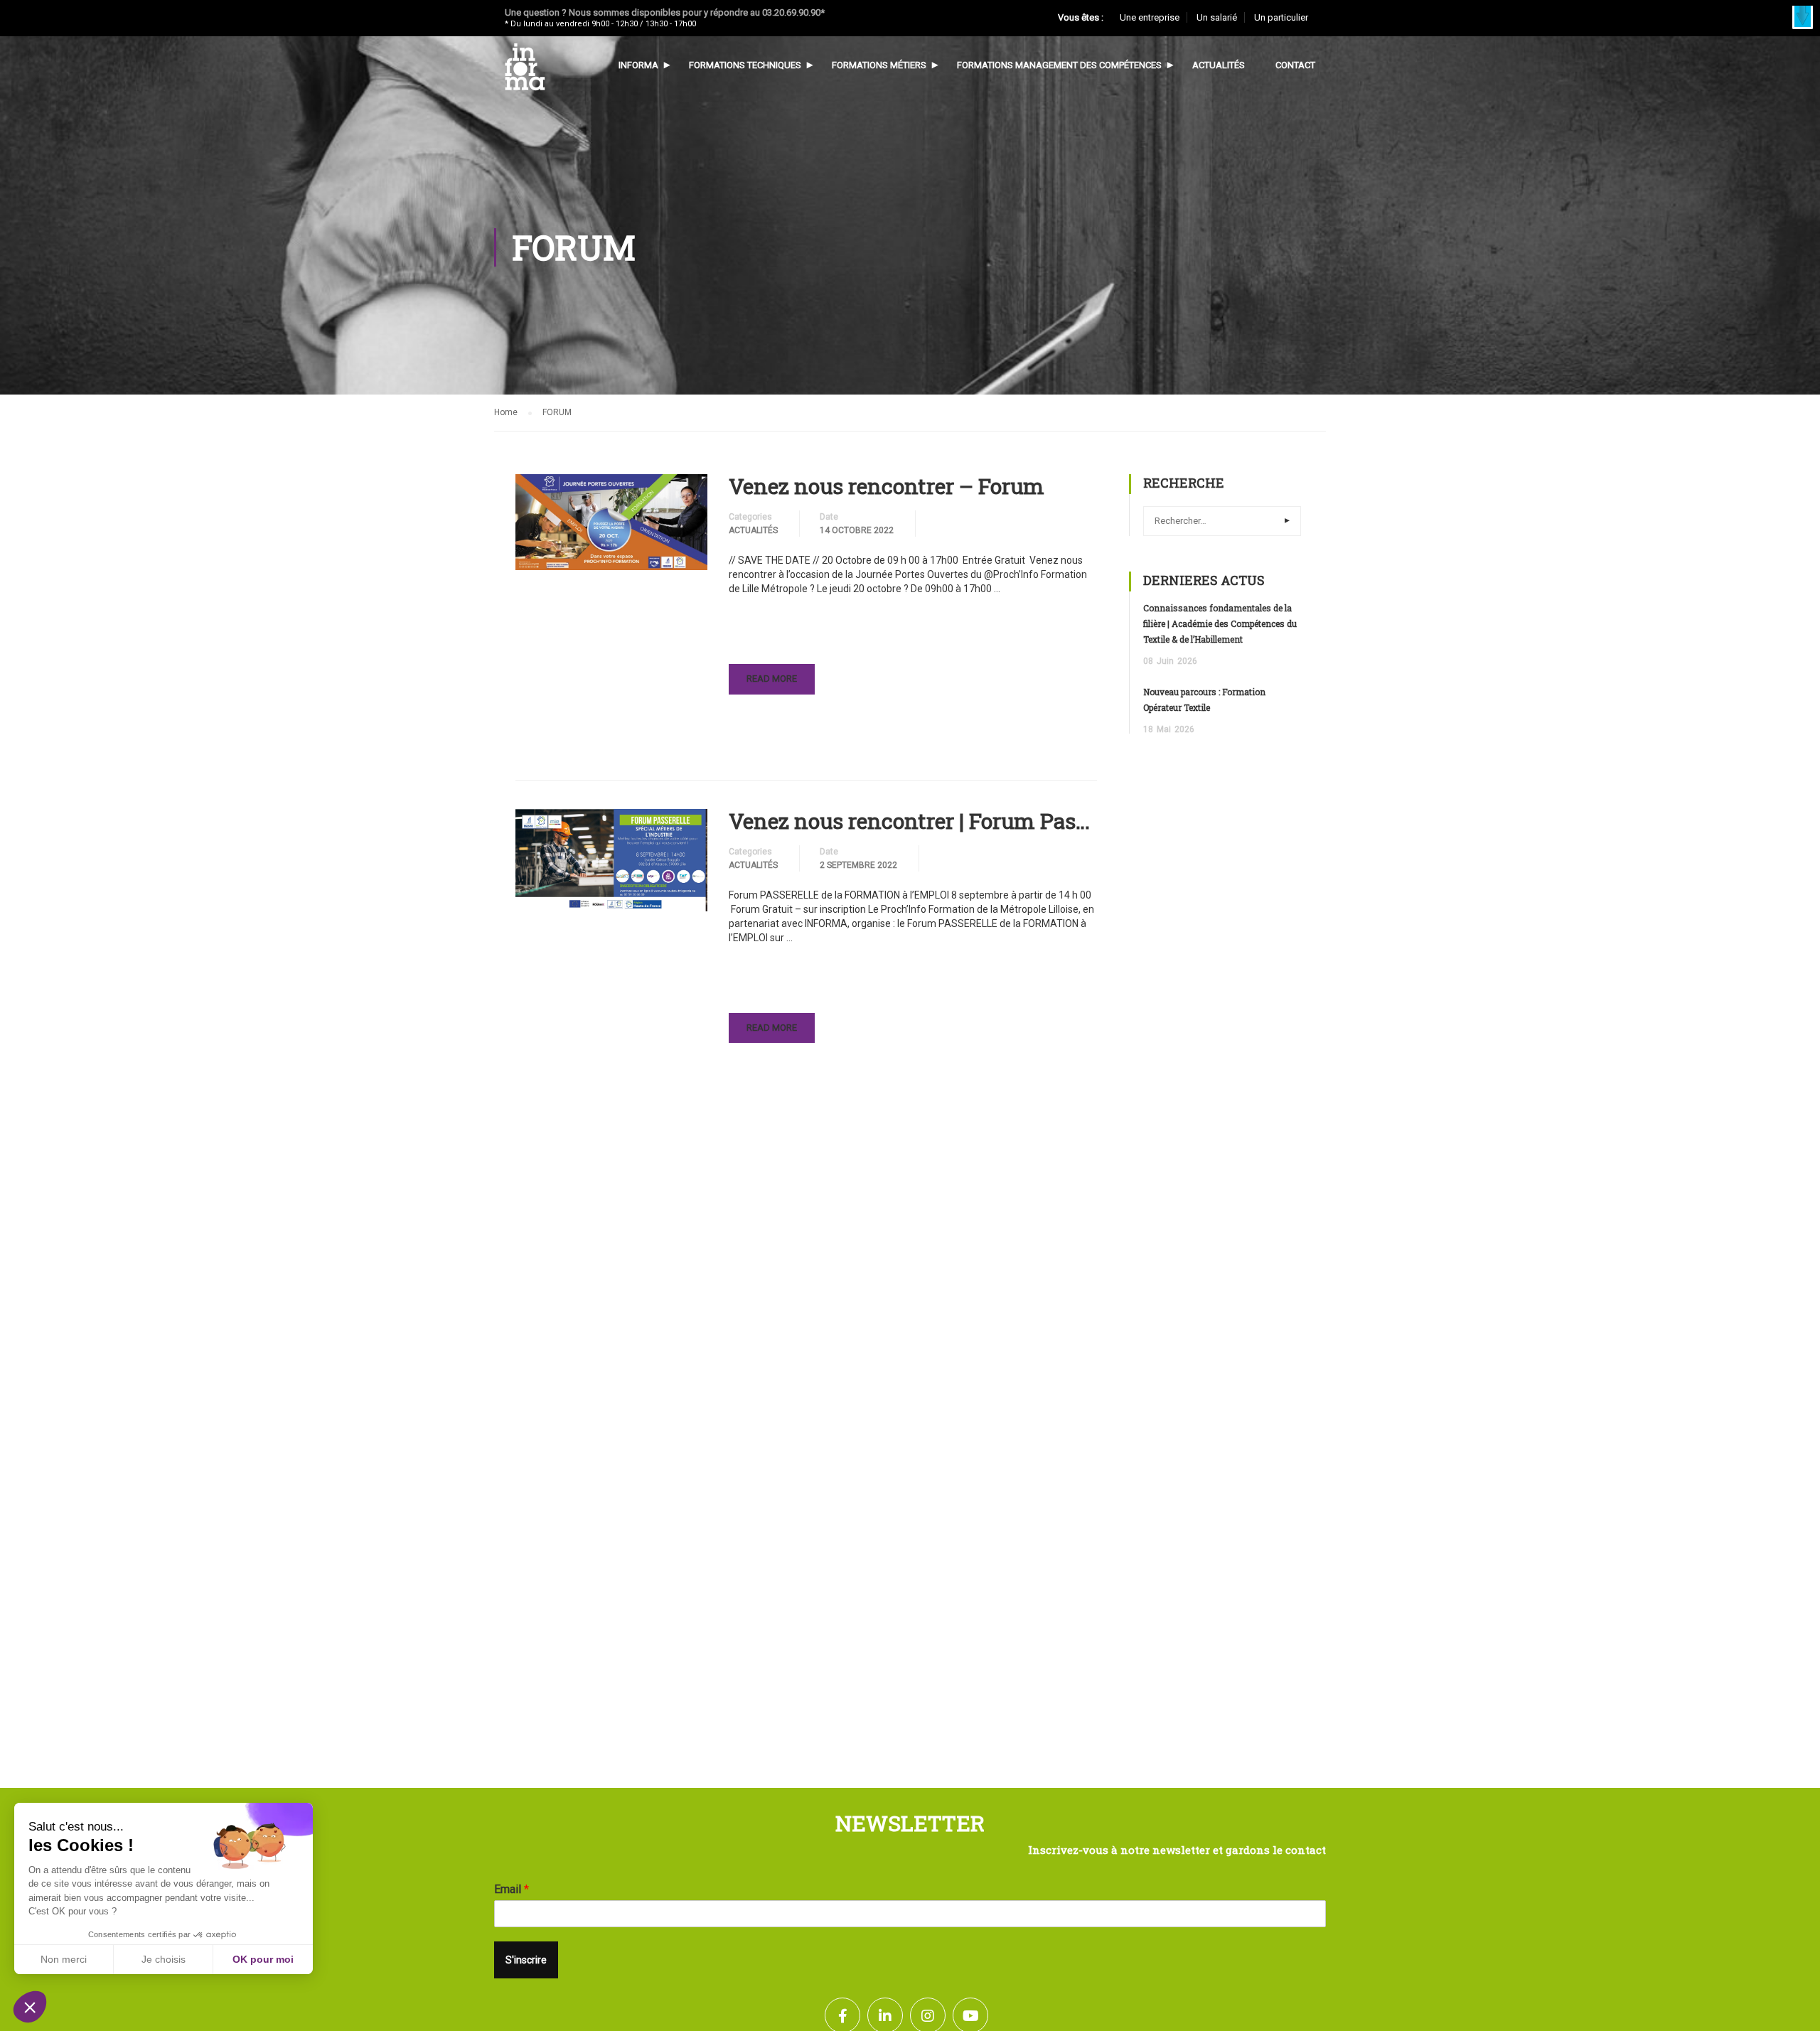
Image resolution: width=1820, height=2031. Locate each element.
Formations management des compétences (1059, 65)
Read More (774, 684)
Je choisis (164, 1959)
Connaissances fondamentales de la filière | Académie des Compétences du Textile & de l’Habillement (1220, 623)
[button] (1803, 17)
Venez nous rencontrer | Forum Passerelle (913, 821)
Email (512, 1889)
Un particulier (1281, 17)
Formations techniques (745, 65)
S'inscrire (526, 1960)
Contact (1295, 65)
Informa (638, 65)
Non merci (64, 1959)
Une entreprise (1150, 17)
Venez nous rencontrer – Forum (887, 486)
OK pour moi (263, 1959)
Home (506, 412)
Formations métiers (879, 65)
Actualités (1219, 65)
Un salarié (1217, 17)
